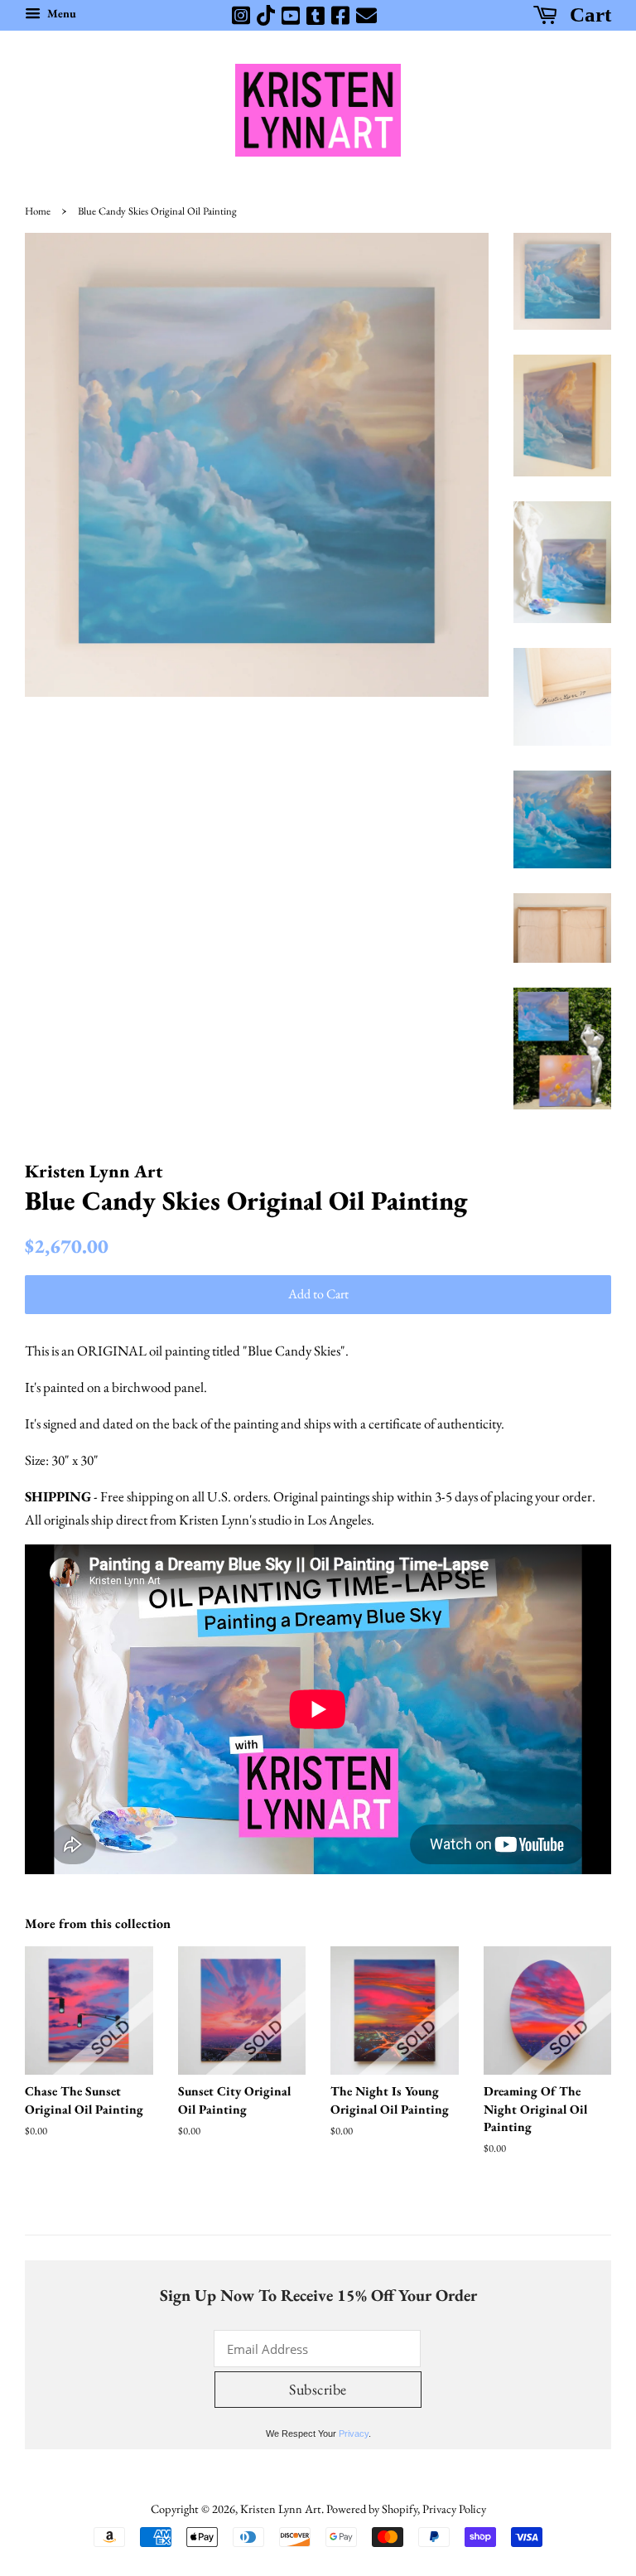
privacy (354, 2433)
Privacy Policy (454, 2508)
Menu (60, 13)
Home (38, 211)
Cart (588, 14)
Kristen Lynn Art (281, 2508)
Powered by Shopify (372, 2508)
